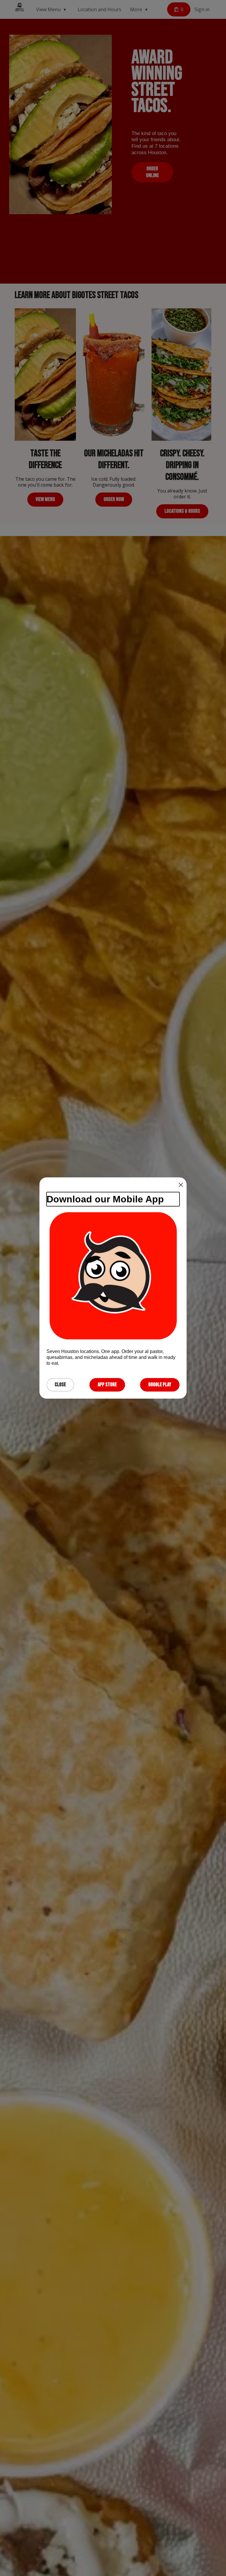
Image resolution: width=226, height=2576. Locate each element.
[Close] (181, 1185)
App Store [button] (107, 1385)
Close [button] (60, 1385)
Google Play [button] (160, 1385)
